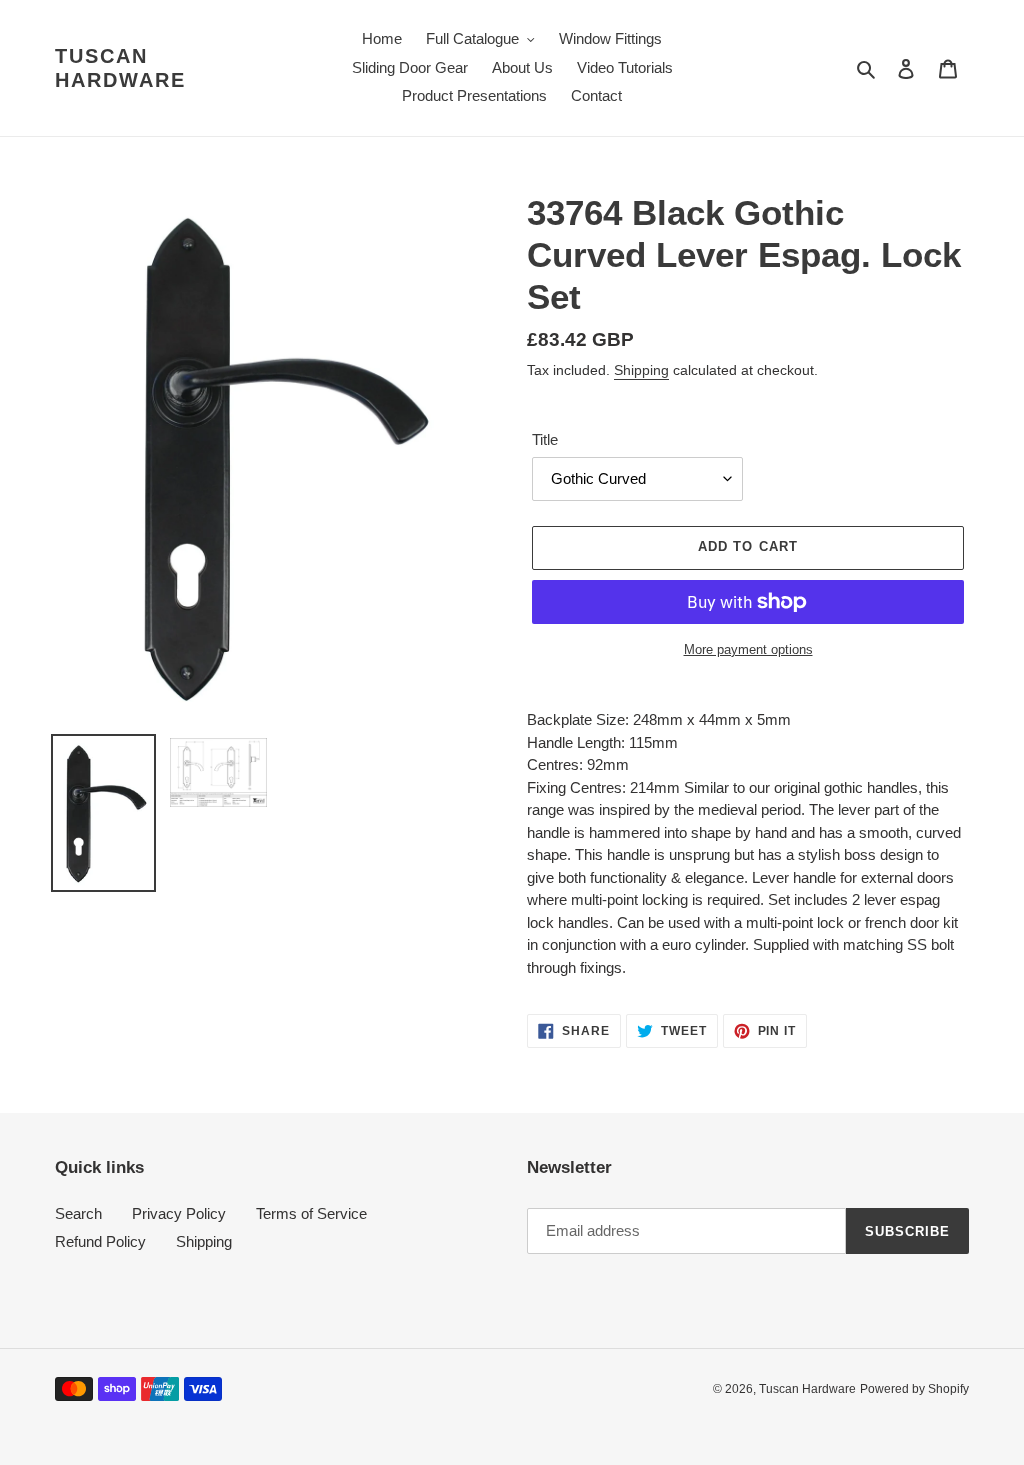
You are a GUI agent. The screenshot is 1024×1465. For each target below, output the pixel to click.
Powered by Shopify (914, 1389)
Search (78, 1213)
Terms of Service (311, 1213)
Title (545, 439)
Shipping (641, 370)
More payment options (748, 649)
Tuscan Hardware (120, 68)
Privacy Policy (179, 1213)
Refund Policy (100, 1241)
